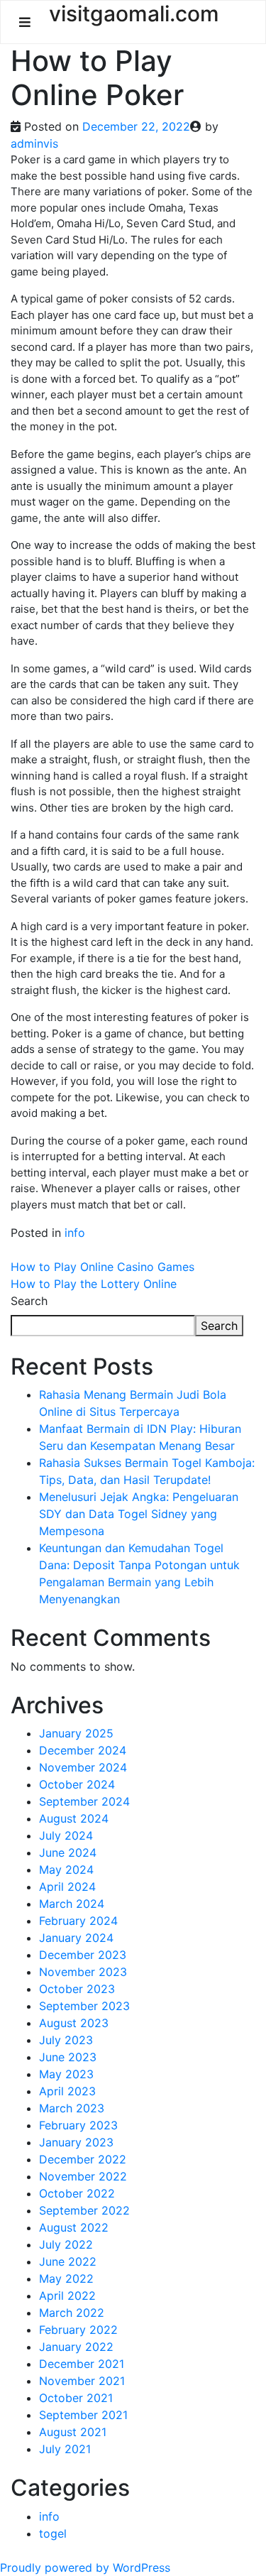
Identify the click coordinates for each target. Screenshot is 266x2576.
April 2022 (67, 2296)
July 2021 (65, 2449)
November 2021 (82, 2381)
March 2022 (72, 2313)
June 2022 (68, 2261)
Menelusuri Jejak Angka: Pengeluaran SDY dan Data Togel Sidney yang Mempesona (139, 1514)
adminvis (34, 143)
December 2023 (83, 1955)
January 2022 (76, 2347)
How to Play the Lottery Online (94, 1284)
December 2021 (82, 2364)
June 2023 (68, 2057)
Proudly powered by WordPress (85, 2567)
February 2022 (78, 2330)
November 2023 (83, 1972)
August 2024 (74, 1818)
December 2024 (83, 1750)
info (75, 1233)
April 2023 (67, 2091)
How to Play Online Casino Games (102, 1267)
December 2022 (83, 2159)
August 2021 (73, 2432)
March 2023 (72, 2108)
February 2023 (78, 2125)
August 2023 (74, 2023)
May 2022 (66, 2278)
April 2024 (67, 1887)
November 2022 (83, 2176)
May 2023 (66, 2074)
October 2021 (76, 2398)
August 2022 (74, 2227)
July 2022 (66, 2244)
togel (53, 2533)
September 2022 (84, 2210)
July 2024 (66, 1835)
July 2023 (66, 2040)
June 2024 (68, 1852)
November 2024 (83, 1767)
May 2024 (66, 1870)
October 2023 (77, 1989)
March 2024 (72, 1904)
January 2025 (76, 1733)
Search (29, 1301)
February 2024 (78, 1921)
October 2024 (77, 1784)
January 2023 (76, 2142)
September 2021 (83, 2415)
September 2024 (84, 1801)
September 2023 (84, 2006)
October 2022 (77, 2193)
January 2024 (76, 1938)
